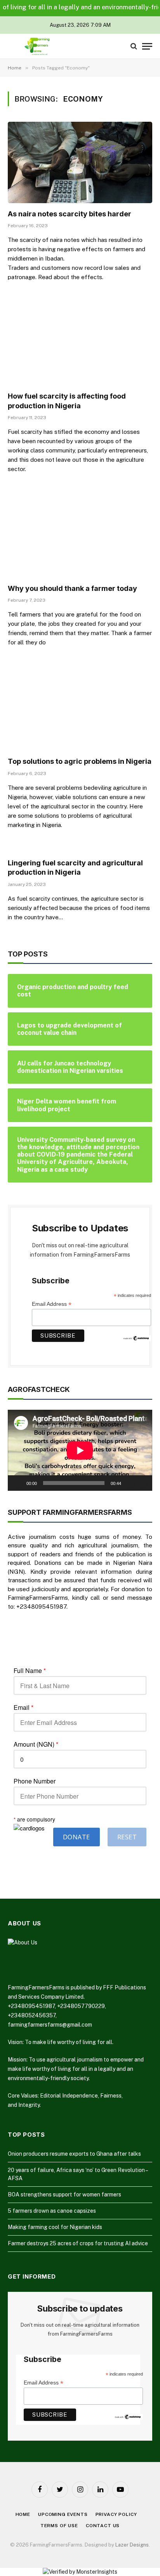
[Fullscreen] (142, 1483)
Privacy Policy (116, 2514)
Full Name (30, 1671)
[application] (80, 1450)
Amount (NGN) (36, 1744)
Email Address (52, 1304)
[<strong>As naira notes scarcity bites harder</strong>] (80, 162)
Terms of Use (59, 2526)
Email (23, 1708)
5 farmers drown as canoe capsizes (52, 2211)
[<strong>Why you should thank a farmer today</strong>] (80, 537)
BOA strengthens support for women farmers (64, 2194)
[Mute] (130, 1483)
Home (23, 2514)
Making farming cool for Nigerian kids (55, 2227)
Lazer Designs (132, 2545)
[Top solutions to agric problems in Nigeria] (80, 710)
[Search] (134, 46)
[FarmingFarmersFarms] (37, 46)
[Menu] (147, 46)
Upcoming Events (63, 2514)
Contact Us (103, 2526)
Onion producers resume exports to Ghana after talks (74, 2154)
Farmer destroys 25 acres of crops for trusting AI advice (78, 2243)
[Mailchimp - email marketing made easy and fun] (137, 1338)
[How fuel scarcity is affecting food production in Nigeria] (80, 345)
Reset (127, 1837)
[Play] (18, 1483)
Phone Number (35, 1781)
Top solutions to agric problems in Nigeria (80, 761)
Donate (77, 1837)
